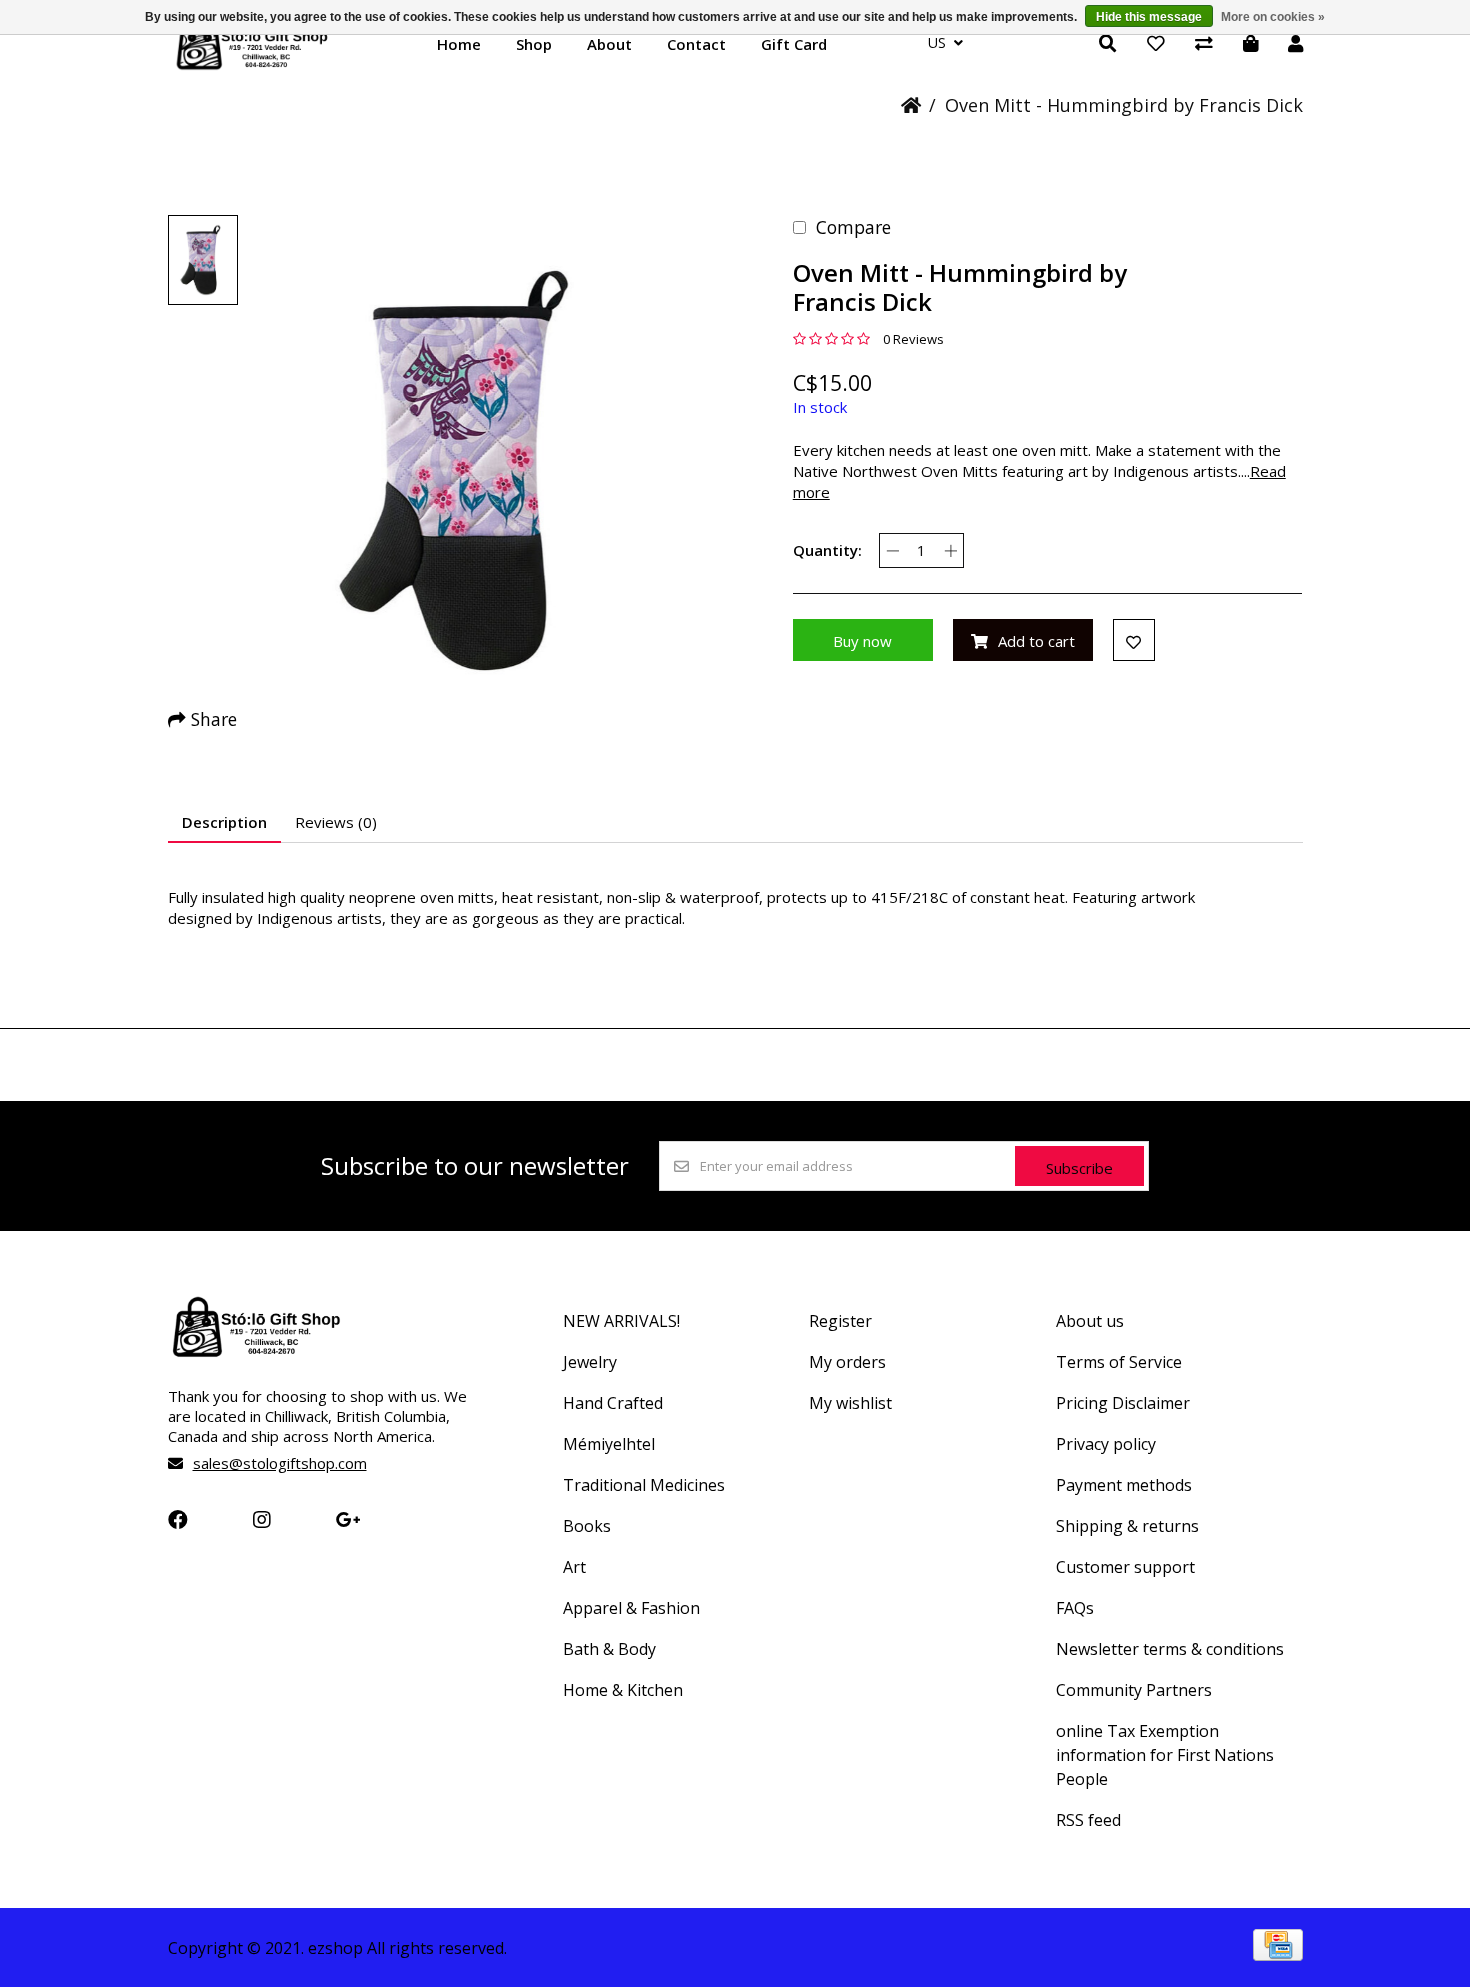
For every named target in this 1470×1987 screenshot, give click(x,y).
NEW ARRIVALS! (621, 1321)
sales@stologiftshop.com (280, 1463)
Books (587, 1526)
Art (574, 1567)
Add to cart (1036, 641)
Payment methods (1124, 1485)
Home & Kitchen (623, 1690)
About (609, 44)
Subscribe (1079, 1168)
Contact (696, 44)
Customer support (1125, 1567)
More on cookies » (1273, 17)
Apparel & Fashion (631, 1608)
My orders (847, 1362)
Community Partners (1134, 1690)
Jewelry (590, 1362)
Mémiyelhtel (609, 1444)
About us (1090, 1321)
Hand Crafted (613, 1403)
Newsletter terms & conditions (1170, 1649)
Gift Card (794, 44)
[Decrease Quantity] (892, 550)
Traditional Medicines (644, 1485)
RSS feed (1088, 1820)
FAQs (1075, 1608)
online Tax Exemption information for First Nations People (1165, 1755)
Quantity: (827, 550)
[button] (203, 260)
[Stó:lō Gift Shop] (252, 68)
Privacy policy (1106, 1444)
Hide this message (1149, 17)
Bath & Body (609, 1649)
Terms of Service (1119, 1362)
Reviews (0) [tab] (336, 822)
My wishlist (850, 1403)
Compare (853, 227)
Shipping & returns (1127, 1526)
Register (840, 1321)
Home (459, 44)
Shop (534, 44)
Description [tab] (224, 822)
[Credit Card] (1278, 1954)
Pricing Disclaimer (1123, 1403)
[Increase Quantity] (950, 550)
